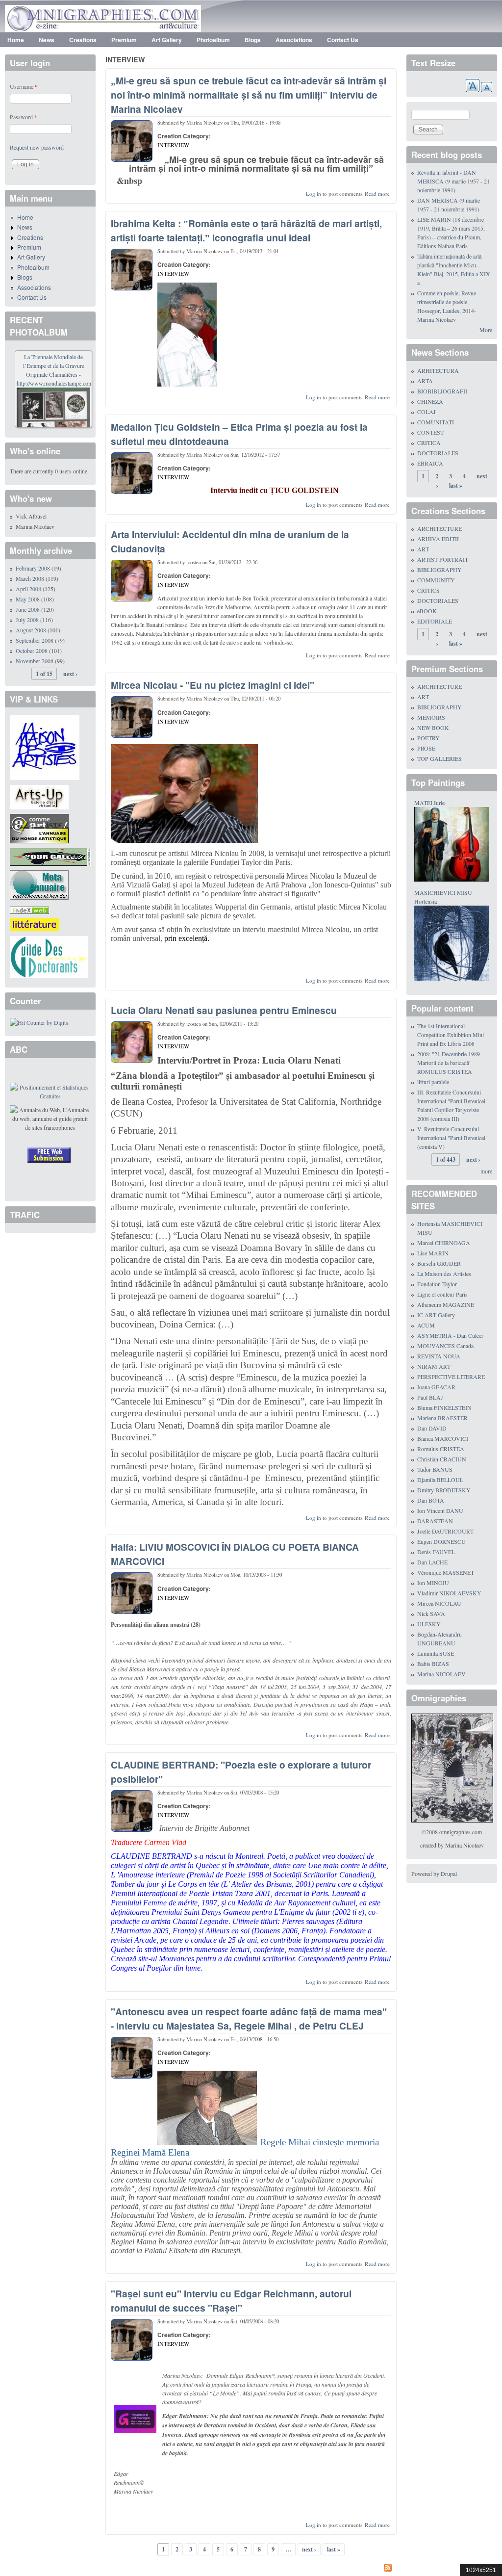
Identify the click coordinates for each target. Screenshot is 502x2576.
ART (423, 549)
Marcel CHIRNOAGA (444, 1243)
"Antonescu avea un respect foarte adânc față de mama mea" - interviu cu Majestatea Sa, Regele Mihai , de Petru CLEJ (249, 2018)
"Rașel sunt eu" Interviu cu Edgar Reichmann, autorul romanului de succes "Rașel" (231, 2301)
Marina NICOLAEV (441, 1674)
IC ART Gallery (436, 1315)
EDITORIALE (435, 621)
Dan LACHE (432, 1562)
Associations (294, 40)
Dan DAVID (432, 1428)
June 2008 (28, 609)
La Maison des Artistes (444, 1274)
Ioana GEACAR (436, 1387)
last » (334, 2549)
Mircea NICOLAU (439, 1603)
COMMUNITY (436, 580)
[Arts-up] (39, 796)
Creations (83, 40)
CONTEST (430, 432)
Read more (377, 194)
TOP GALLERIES (439, 758)
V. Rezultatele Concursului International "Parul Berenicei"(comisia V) (452, 1138)
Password (24, 117)
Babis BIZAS (433, 1664)
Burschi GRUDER (439, 1263)
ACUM (426, 1325)
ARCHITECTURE (439, 528)
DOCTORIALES (438, 453)
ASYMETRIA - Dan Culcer (450, 1335)
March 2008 (30, 578)
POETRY (428, 738)
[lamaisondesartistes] (45, 746)
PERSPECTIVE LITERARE (451, 1377)
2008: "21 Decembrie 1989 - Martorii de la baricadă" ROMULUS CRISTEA (450, 1063)
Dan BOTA (431, 1500)
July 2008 (27, 620)
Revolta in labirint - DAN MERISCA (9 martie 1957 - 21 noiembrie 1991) (453, 181)
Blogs (253, 40)
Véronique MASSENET (446, 1572)
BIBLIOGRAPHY (439, 570)
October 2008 (32, 651)
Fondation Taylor (437, 1284)
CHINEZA (430, 401)
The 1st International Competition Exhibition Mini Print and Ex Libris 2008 (451, 1035)
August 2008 (31, 630)
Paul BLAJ (430, 1397)
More (486, 330)
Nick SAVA (431, 1613)
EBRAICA (430, 463)
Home (16, 40)
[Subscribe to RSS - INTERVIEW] (251, 2569)
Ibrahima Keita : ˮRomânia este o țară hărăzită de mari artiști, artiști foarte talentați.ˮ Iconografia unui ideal (246, 230)
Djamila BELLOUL (440, 1480)
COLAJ (427, 412)
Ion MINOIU (433, 1583)
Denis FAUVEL (436, 1552)
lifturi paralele (433, 1082)
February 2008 (33, 568)
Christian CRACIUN (442, 1459)
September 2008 (35, 640)
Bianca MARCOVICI (443, 1438)
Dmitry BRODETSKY (444, 1490)
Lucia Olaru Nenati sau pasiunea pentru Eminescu (224, 1010)
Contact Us (343, 40)
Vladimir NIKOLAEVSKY (449, 1593)
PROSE (426, 748)
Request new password (37, 147)
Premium (124, 40)
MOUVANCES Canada (445, 1346)
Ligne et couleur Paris (442, 1294)
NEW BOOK (433, 728)
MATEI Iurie (429, 803)
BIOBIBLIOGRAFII (442, 391)
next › (309, 2549)
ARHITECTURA (438, 370)
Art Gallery (167, 40)
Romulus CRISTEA (441, 1449)
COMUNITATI (436, 422)
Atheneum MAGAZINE (446, 1304)
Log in (314, 194)
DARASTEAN (435, 1521)
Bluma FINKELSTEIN (444, 1407)
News (47, 40)
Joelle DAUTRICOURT (445, 1531)
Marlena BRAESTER (442, 1418)
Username (24, 86)
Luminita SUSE (436, 1653)
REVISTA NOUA (439, 1356)
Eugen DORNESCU (441, 1541)
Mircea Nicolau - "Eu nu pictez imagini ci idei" (213, 685)
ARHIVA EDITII (438, 539)
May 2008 (28, 599)
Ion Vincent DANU (440, 1510)
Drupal (449, 1873)
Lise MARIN (433, 1253)
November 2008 (35, 661)
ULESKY (429, 1624)
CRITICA (429, 442)
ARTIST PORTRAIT (443, 559)
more (486, 1171)
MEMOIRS (431, 717)
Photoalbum (213, 40)
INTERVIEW (173, 145)
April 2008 (28, 589)
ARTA (425, 381)
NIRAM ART (434, 1366)
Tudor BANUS (435, 1469)
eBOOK (427, 611)
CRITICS (428, 590)
